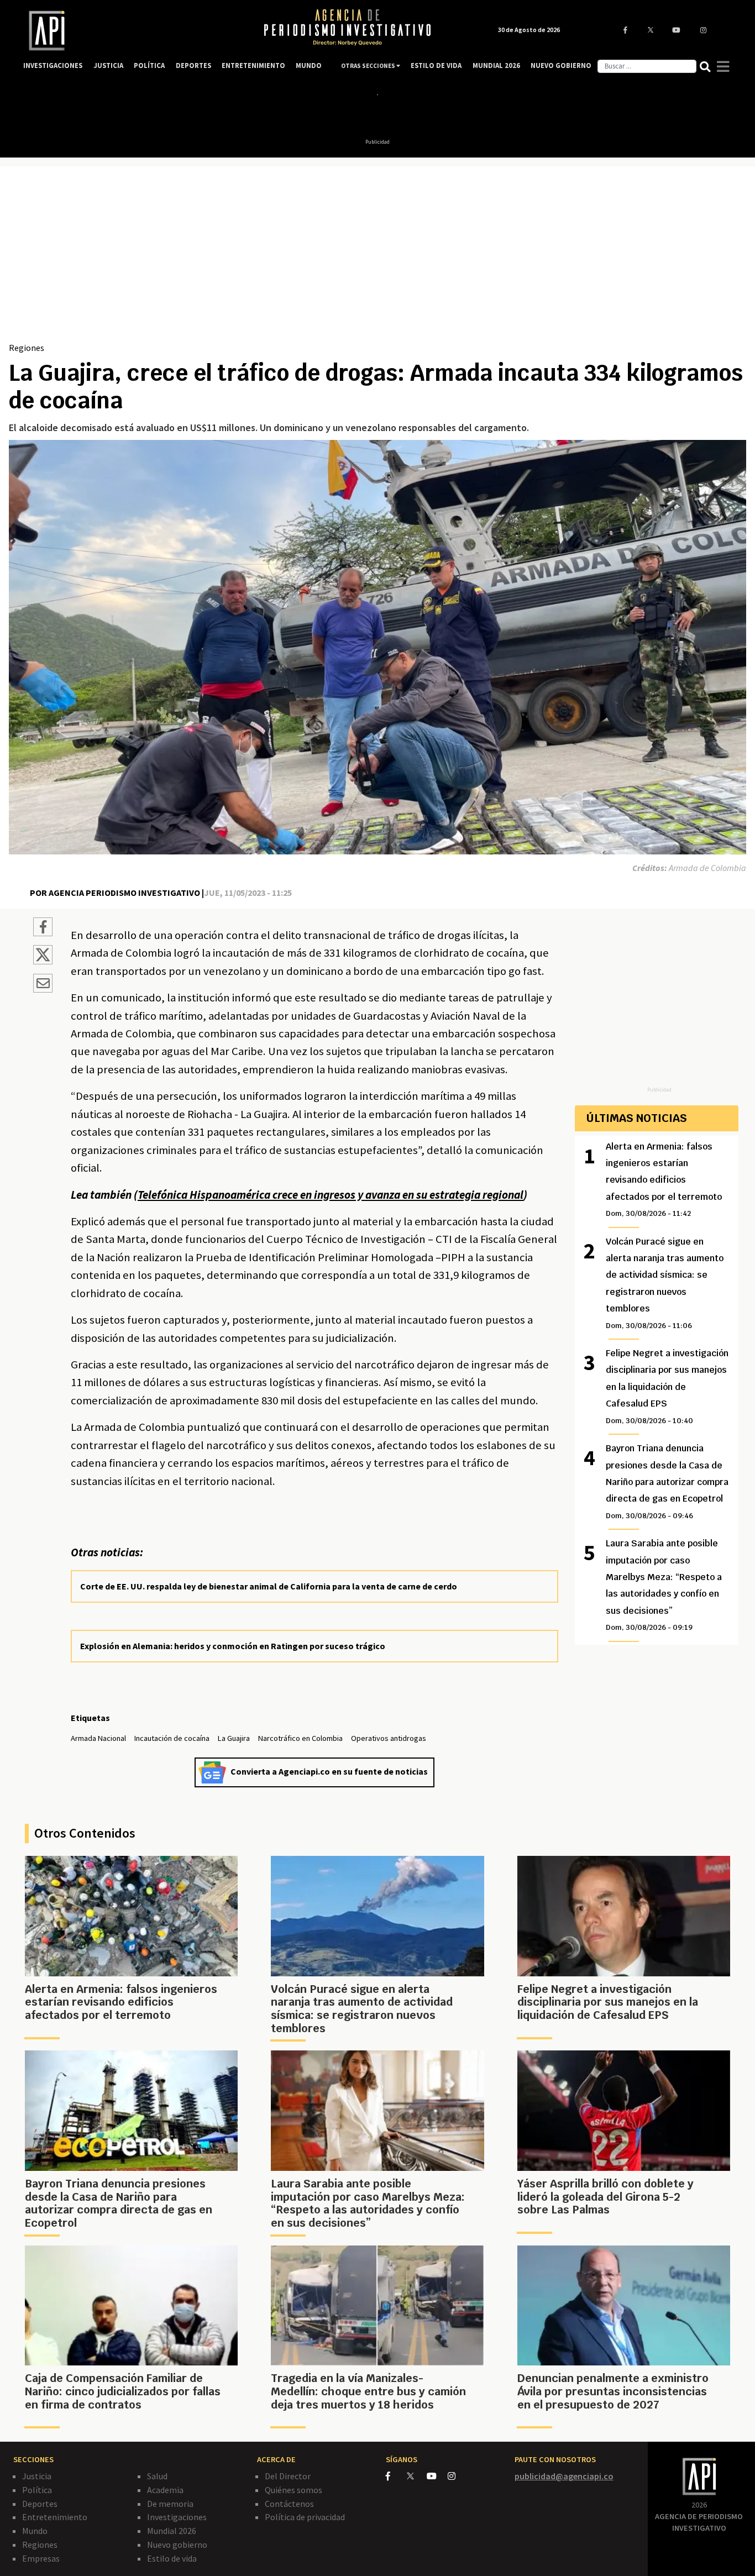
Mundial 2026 (172, 2531)
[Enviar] (43, 985)
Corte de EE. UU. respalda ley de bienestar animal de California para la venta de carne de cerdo (269, 1586)
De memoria (170, 2504)
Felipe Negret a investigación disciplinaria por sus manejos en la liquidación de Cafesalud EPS (667, 1386)
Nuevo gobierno (177, 2544)
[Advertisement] (377, 258)
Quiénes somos (293, 2490)
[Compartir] (43, 928)
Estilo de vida (172, 2558)
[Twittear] (43, 961)
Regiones (27, 348)
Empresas (41, 2558)
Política (37, 2490)
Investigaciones (177, 2517)
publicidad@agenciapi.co (564, 2476)
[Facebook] (396, 2476)
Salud (157, 2476)
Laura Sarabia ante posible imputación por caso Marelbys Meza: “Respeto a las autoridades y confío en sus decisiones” (664, 1585)
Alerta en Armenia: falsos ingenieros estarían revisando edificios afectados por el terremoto (664, 1180)
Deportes (40, 2504)
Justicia (37, 2476)
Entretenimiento (55, 2517)
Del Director (288, 2476)
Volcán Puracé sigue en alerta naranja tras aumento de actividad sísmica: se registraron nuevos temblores (665, 1283)
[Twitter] (416, 2476)
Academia (165, 2490)
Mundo (35, 2531)
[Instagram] (457, 2476)
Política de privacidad (305, 2517)
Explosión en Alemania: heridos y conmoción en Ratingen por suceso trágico (233, 1646)
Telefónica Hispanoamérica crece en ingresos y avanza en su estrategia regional (331, 1195)
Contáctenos (289, 2504)
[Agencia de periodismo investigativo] (132, 31)
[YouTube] (437, 2476)
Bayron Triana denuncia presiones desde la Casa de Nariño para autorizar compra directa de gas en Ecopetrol (667, 1481)
